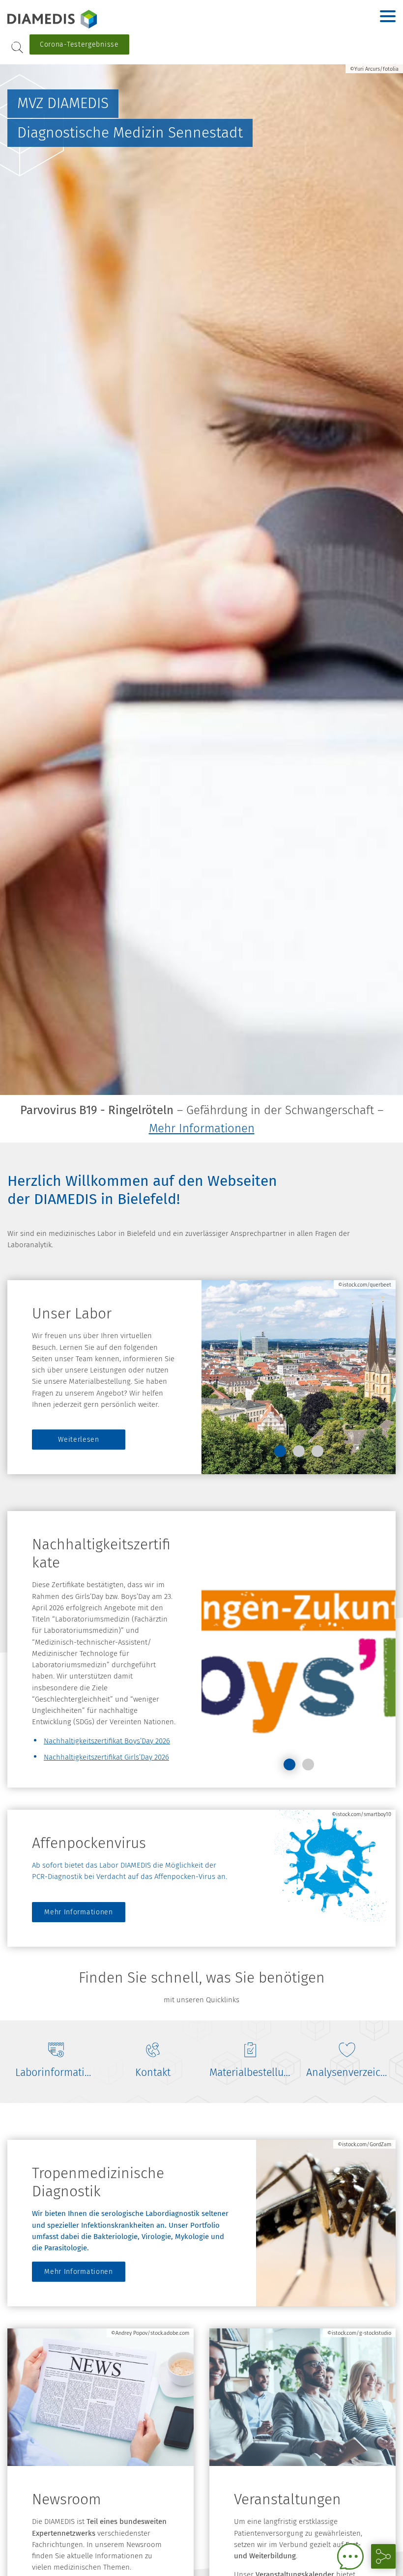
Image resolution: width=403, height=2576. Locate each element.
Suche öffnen (17, 47)
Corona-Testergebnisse (79, 44)
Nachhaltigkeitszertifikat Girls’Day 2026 (106, 1757)
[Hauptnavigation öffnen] (388, 16)
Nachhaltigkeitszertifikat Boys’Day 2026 (107, 1741)
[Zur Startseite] (69, 19)
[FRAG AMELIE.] (350, 2556)
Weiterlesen (79, 1440)
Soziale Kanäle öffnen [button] (383, 2556)
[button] (280, 1451)
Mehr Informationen (202, 1128)
